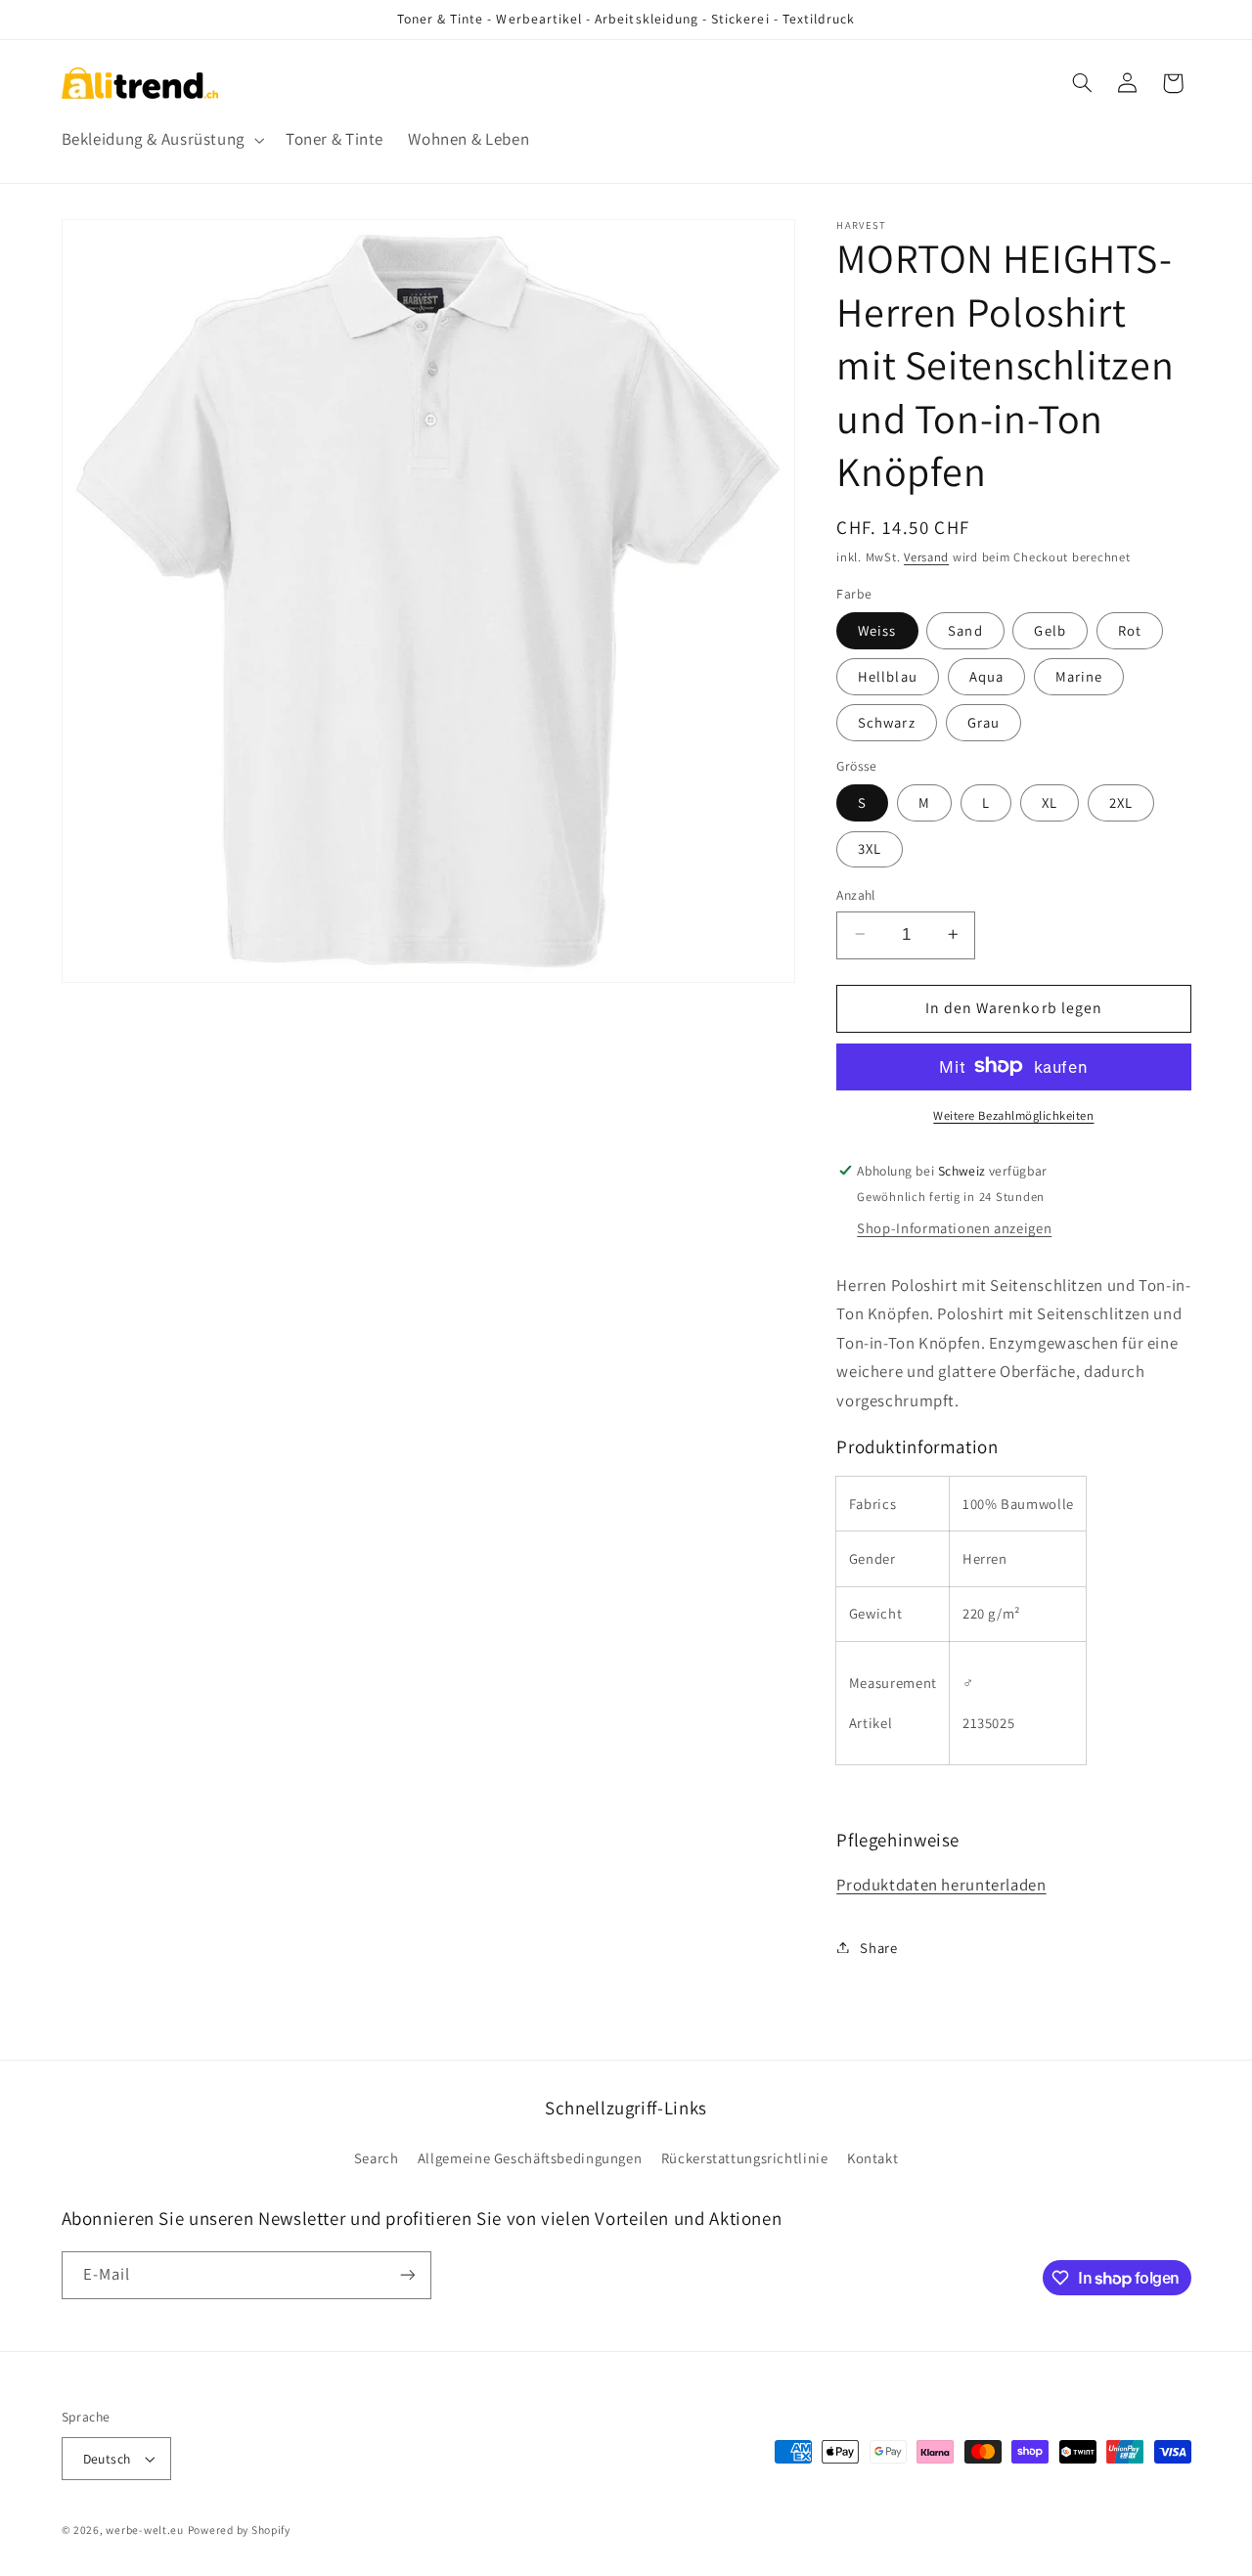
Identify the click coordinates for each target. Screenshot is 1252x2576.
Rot (1130, 629)
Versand (926, 556)
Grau (984, 721)
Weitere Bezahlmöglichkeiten (1013, 1114)
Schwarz (886, 721)
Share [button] (878, 1947)
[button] (161, 140)
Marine (1079, 675)
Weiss (877, 629)
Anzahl (856, 894)
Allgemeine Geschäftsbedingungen (530, 2158)
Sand (965, 629)
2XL (1121, 801)
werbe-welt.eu (145, 2530)
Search (377, 2158)
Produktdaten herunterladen (941, 1884)
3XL (870, 847)
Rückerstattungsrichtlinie (745, 2158)
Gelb (1050, 629)
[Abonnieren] (407, 2275)
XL (1050, 801)
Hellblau (887, 675)
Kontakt (872, 2158)
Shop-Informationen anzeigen (954, 1227)
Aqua (986, 675)
